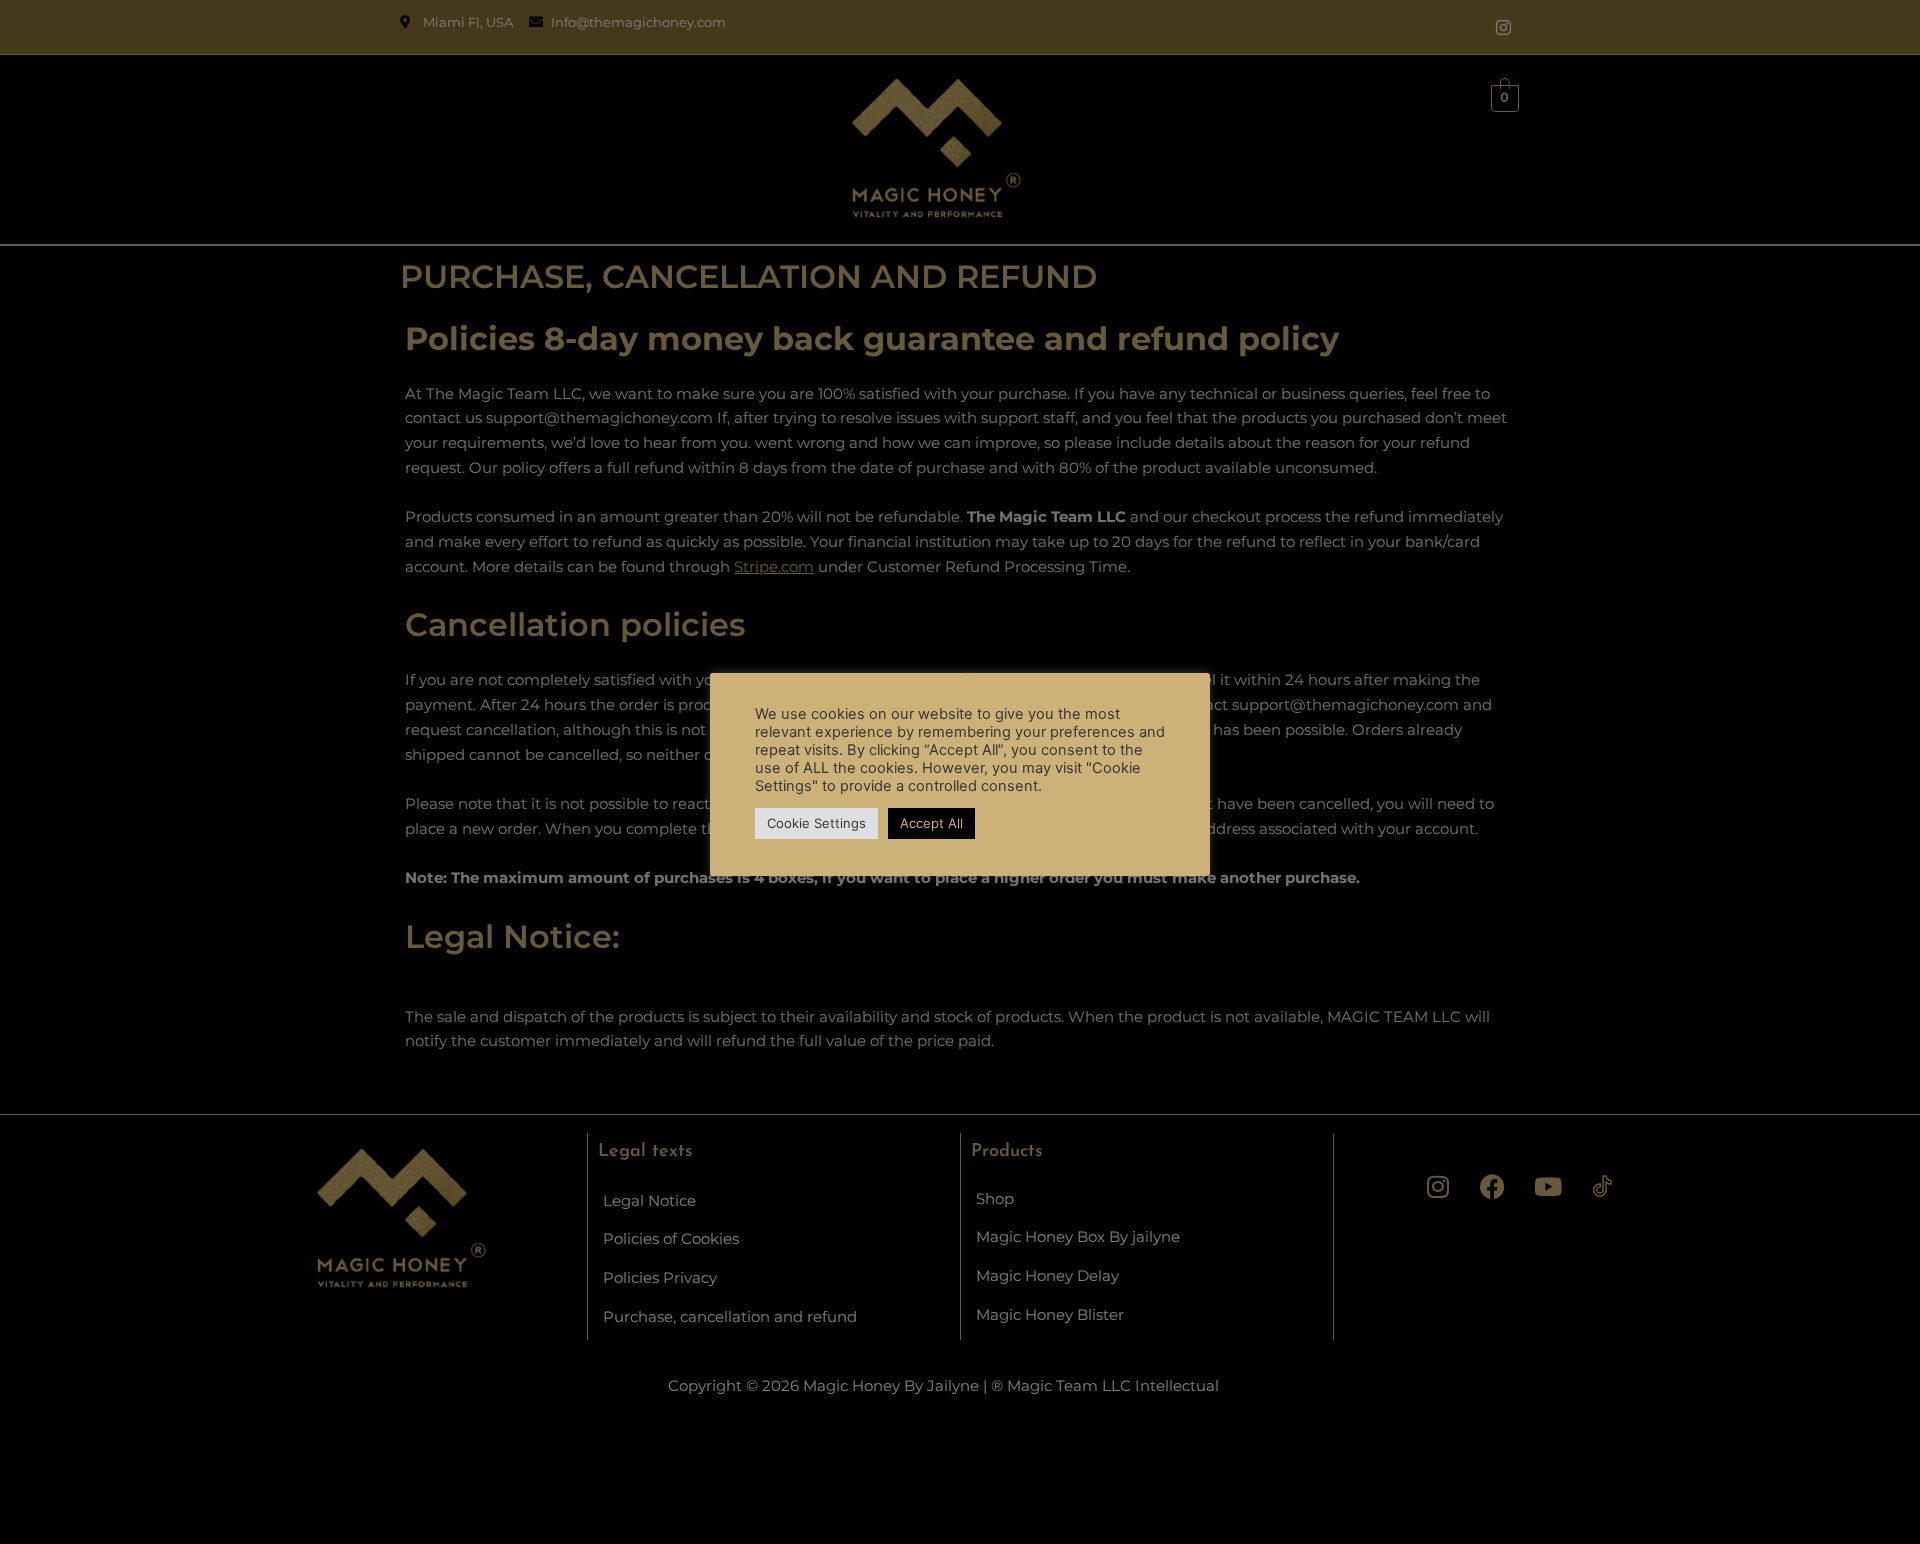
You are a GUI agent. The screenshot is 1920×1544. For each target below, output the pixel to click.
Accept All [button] (931, 823)
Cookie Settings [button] (816, 823)
